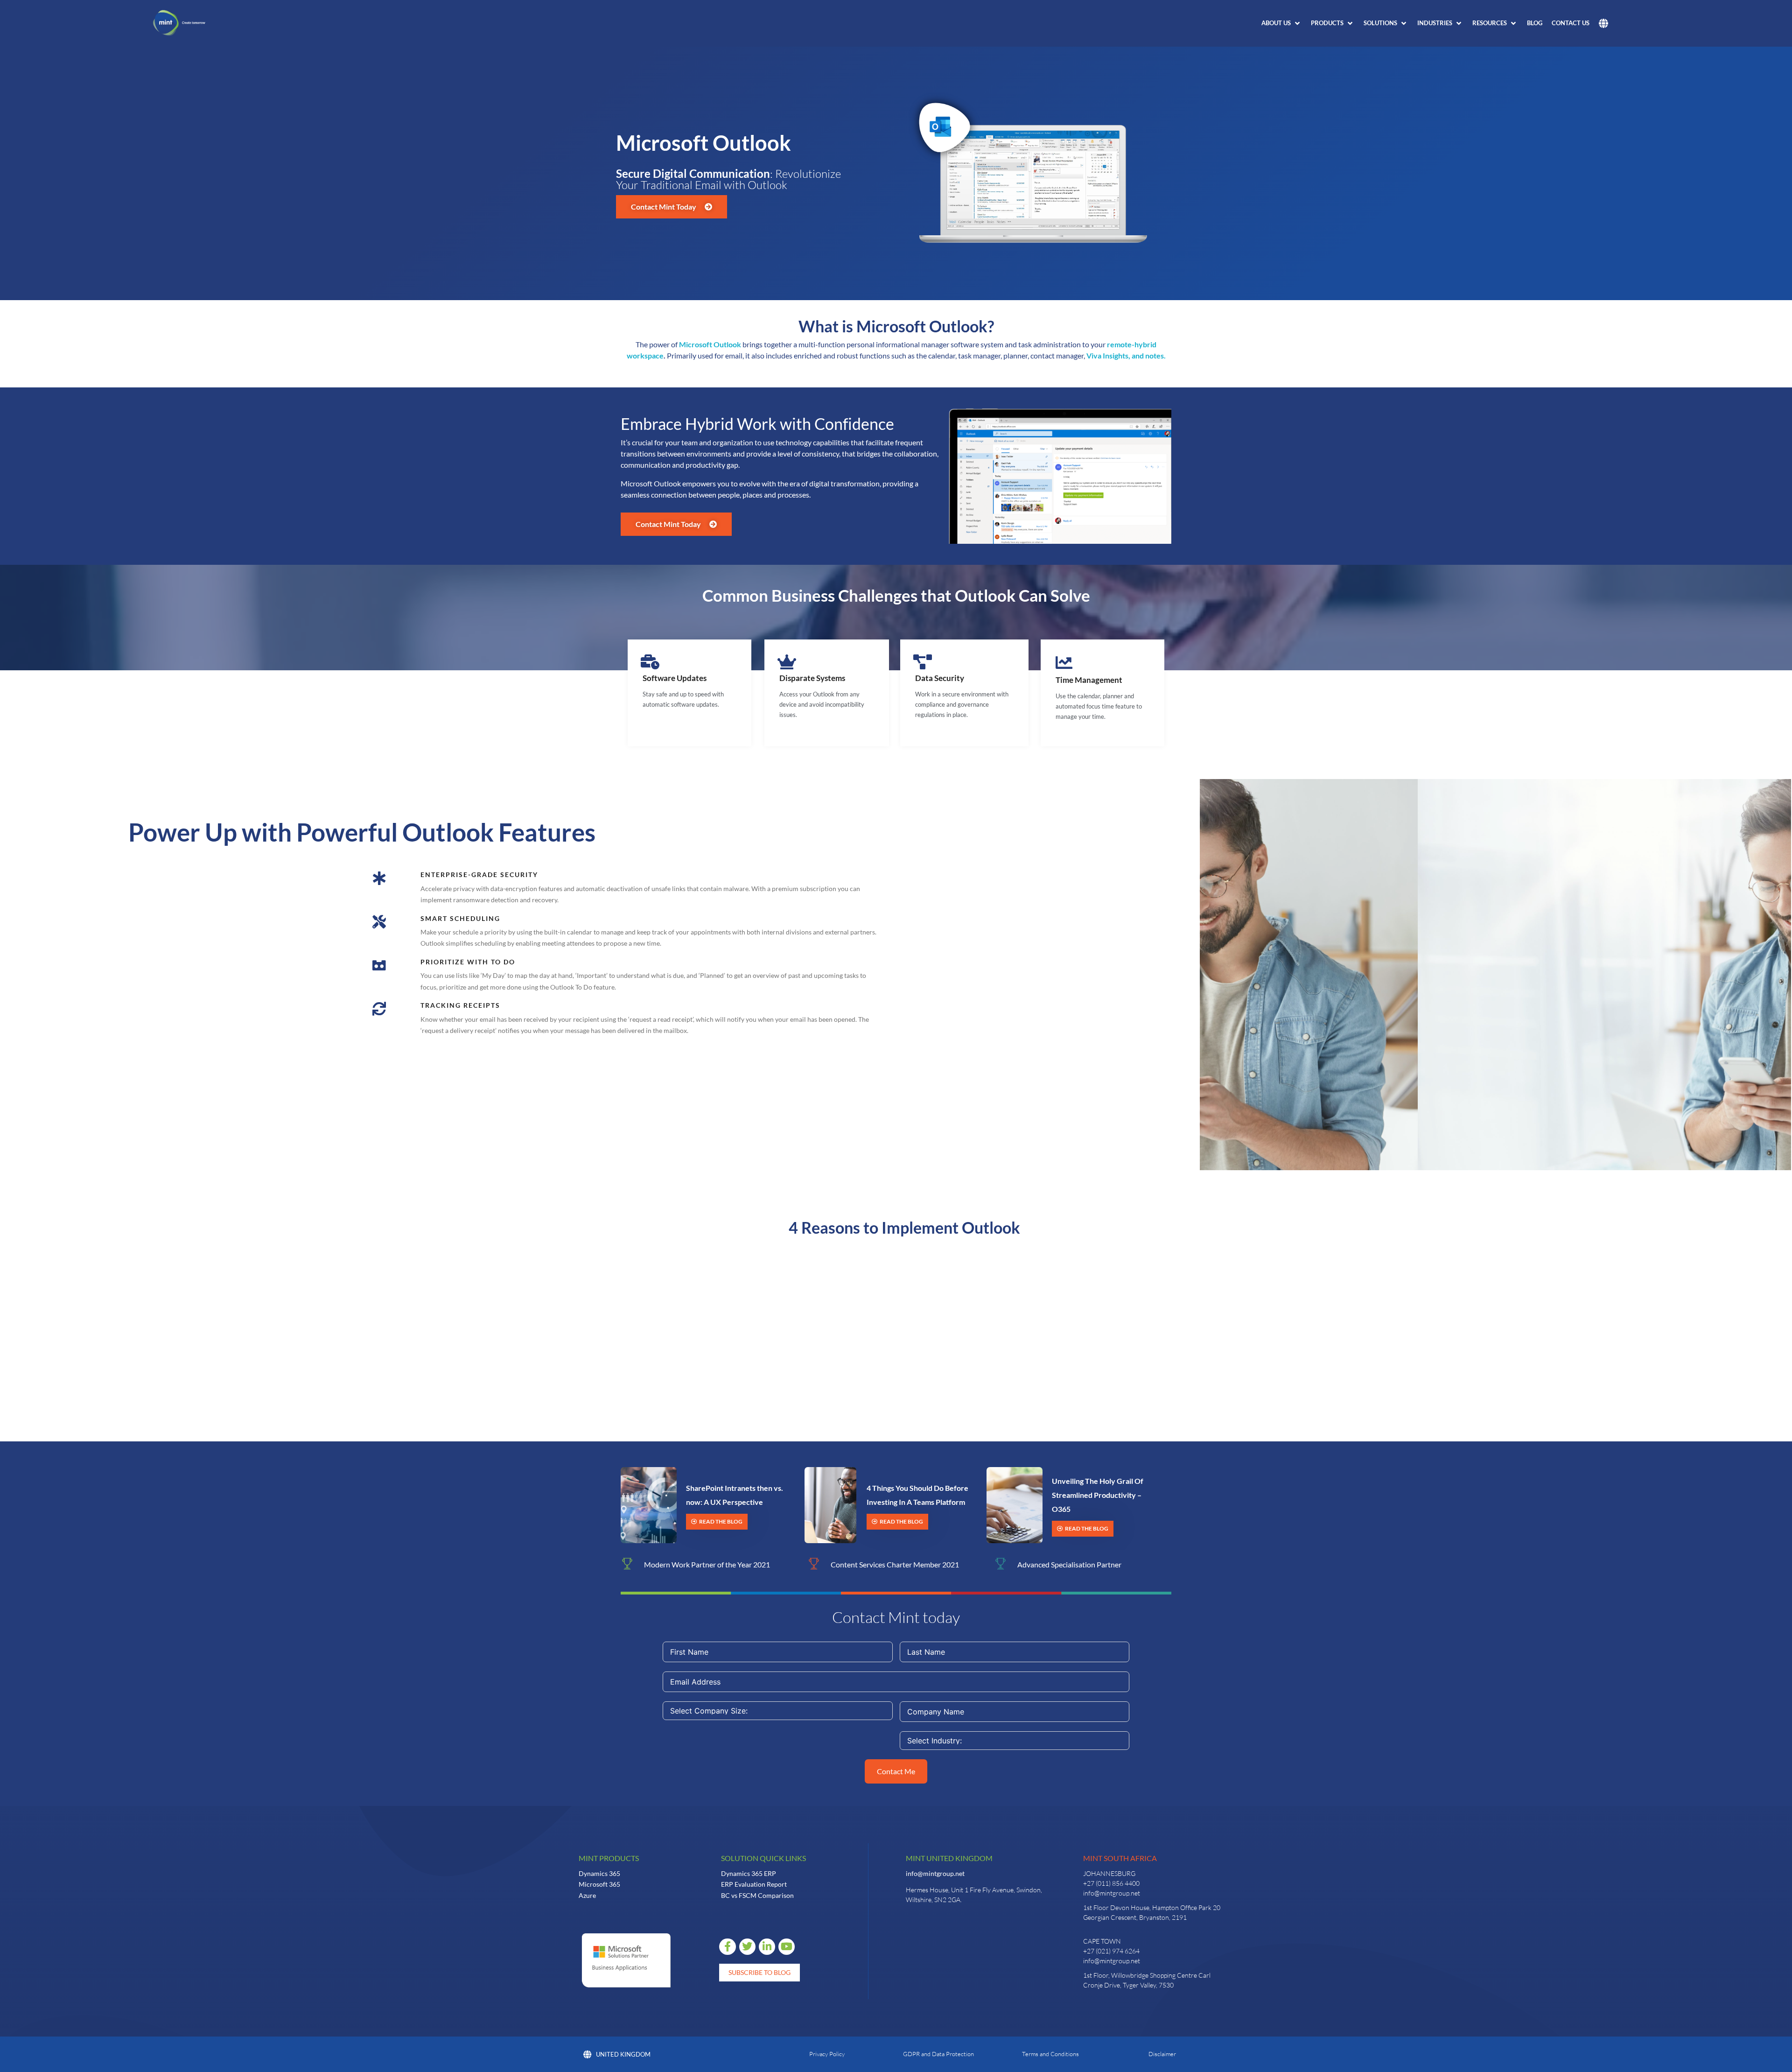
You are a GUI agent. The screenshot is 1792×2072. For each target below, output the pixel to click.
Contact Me (896, 1771)
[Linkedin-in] (767, 1947)
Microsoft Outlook (710, 344)
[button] (1281, 23)
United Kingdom (623, 2054)
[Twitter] (747, 1947)
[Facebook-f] (727, 1947)
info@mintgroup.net (935, 1873)
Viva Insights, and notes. (1126, 355)
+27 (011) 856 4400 (1111, 1883)
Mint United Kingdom (949, 1858)
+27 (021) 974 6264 (1111, 1951)
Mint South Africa (1120, 1858)
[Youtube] (787, 1947)
